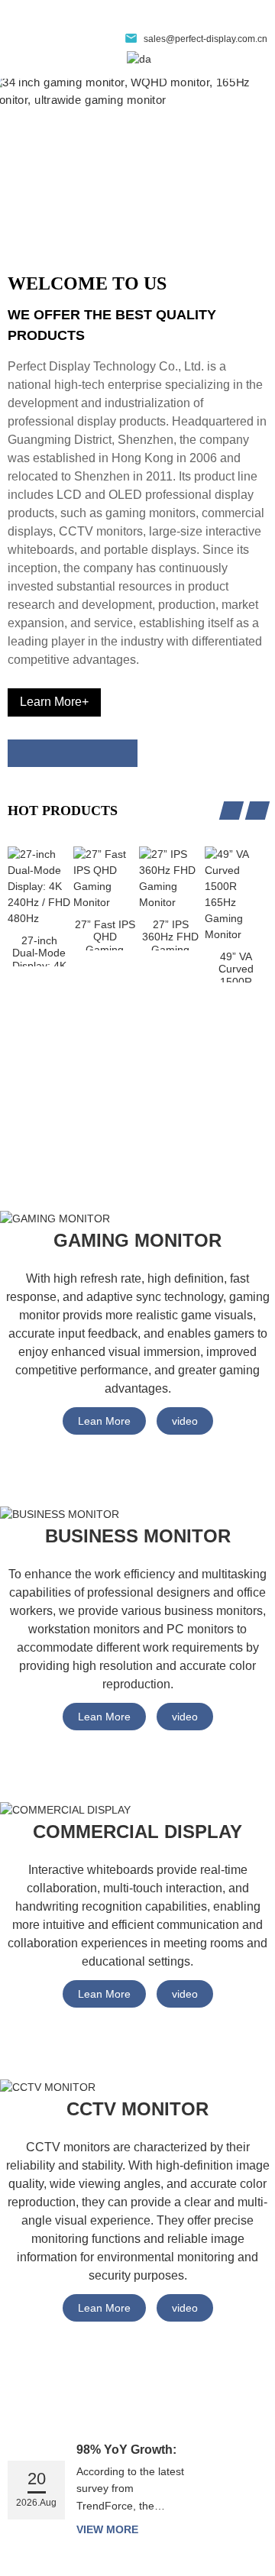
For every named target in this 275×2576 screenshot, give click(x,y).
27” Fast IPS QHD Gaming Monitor (105, 934)
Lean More (104, 1421)
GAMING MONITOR (137, 1240)
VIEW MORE (107, 2529)
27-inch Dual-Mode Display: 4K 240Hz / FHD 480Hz (39, 950)
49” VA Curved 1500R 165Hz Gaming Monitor (236, 966)
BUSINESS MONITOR (138, 1536)
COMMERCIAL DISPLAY (137, 1832)
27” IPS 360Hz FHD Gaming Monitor (170, 934)
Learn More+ (54, 702)
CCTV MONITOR (137, 2109)
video (185, 1421)
